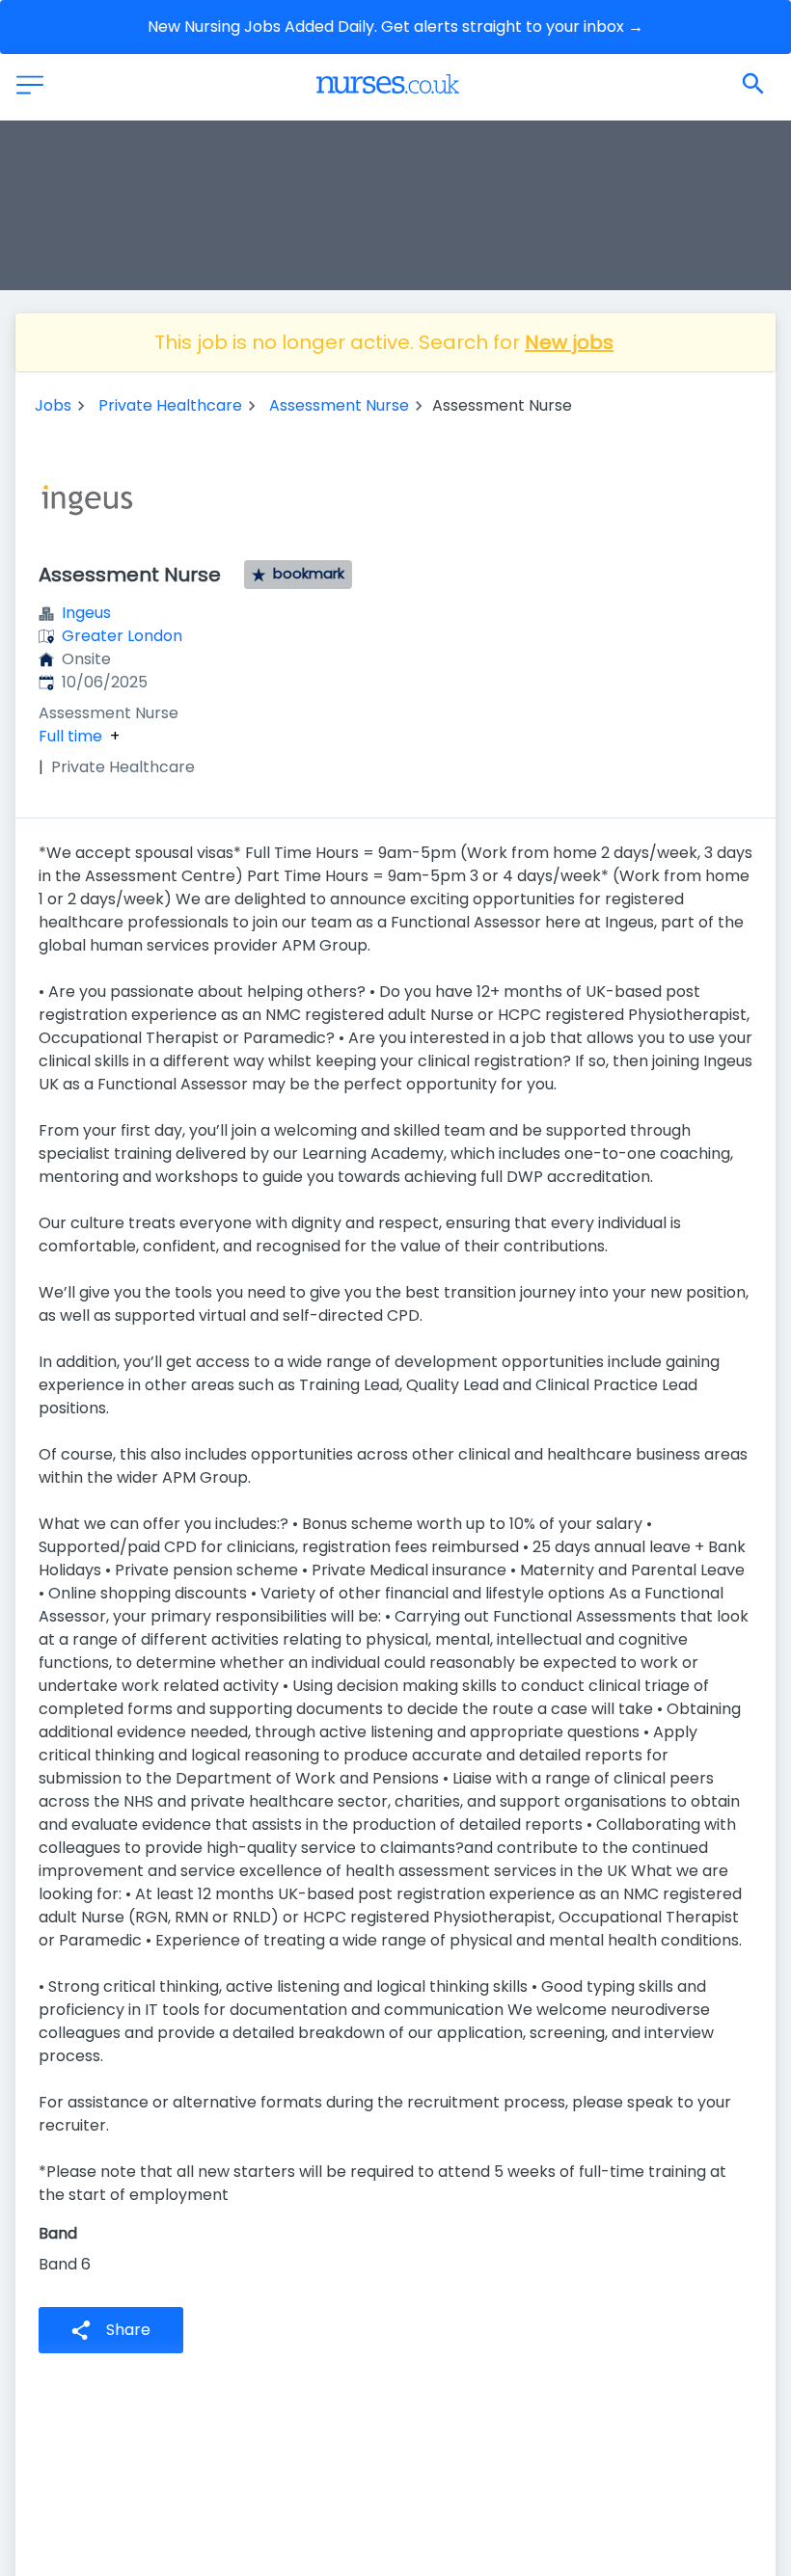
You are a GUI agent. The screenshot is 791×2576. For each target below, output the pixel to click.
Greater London (122, 636)
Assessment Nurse (339, 405)
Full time (70, 737)
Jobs (53, 405)
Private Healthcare (170, 405)
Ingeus (86, 613)
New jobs (569, 342)
